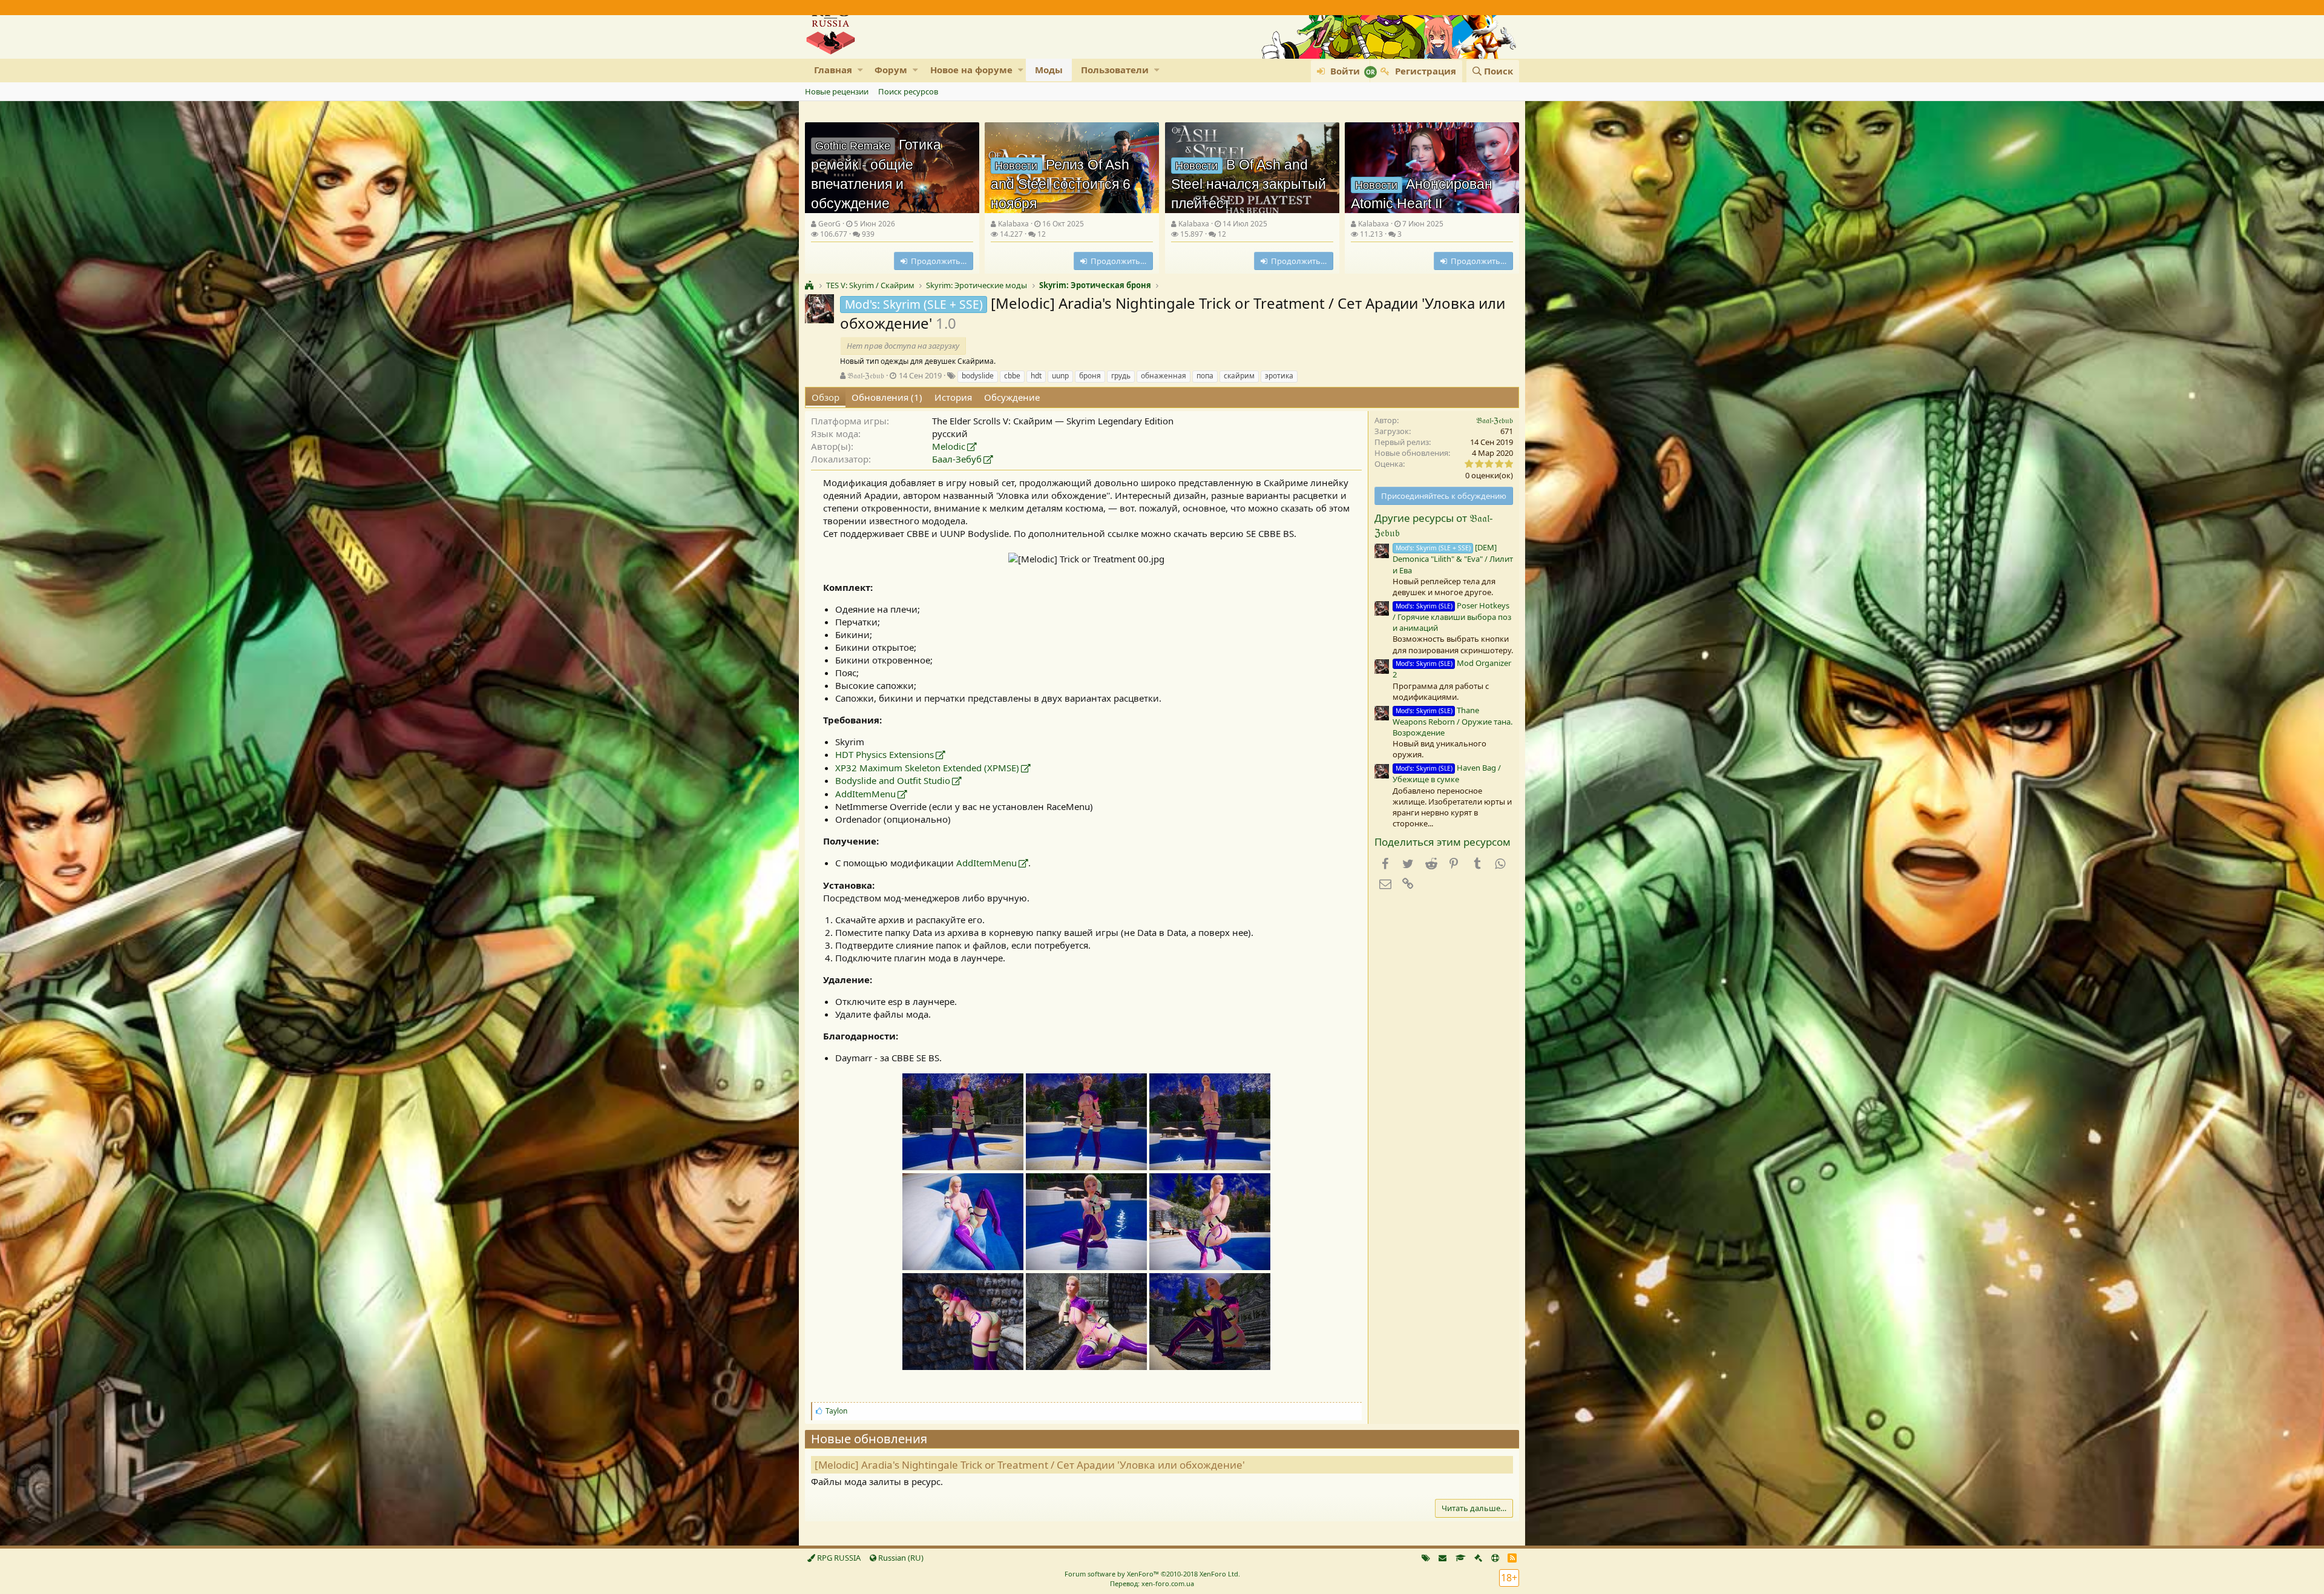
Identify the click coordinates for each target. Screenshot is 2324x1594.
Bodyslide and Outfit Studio (893, 780)
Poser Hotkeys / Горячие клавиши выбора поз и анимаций (1452, 617)
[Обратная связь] (1443, 1558)
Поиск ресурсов (908, 91)
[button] (860, 70)
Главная (833, 70)
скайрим (1239, 376)
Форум (891, 70)
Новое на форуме (971, 70)
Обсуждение (1012, 397)
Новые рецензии (837, 91)
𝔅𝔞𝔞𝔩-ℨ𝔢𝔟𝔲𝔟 (866, 375)
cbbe (1012, 376)
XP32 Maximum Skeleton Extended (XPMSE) (927, 768)
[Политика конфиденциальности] (1478, 1558)
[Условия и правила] (1461, 1558)
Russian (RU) (900, 1558)
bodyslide (978, 376)
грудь (1121, 376)
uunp (1060, 376)
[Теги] (1426, 1558)
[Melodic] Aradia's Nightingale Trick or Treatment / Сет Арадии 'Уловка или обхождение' (1030, 1465)
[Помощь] (1495, 1558)
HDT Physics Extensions (885, 754)
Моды (1049, 70)
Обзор (826, 397)
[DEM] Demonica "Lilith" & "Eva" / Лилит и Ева (1453, 558)
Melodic (949, 446)
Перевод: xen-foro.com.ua (1152, 1583)
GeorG (829, 224)
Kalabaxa (1013, 224)
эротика (1279, 376)
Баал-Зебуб (957, 459)
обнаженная (1164, 376)
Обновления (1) (887, 397)
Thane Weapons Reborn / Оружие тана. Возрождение (1452, 721)
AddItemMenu (865, 794)
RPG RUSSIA (838, 1558)
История (953, 397)
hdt (1036, 376)
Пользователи (1115, 70)
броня (1090, 376)
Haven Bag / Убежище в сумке (1447, 773)
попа (1205, 376)
